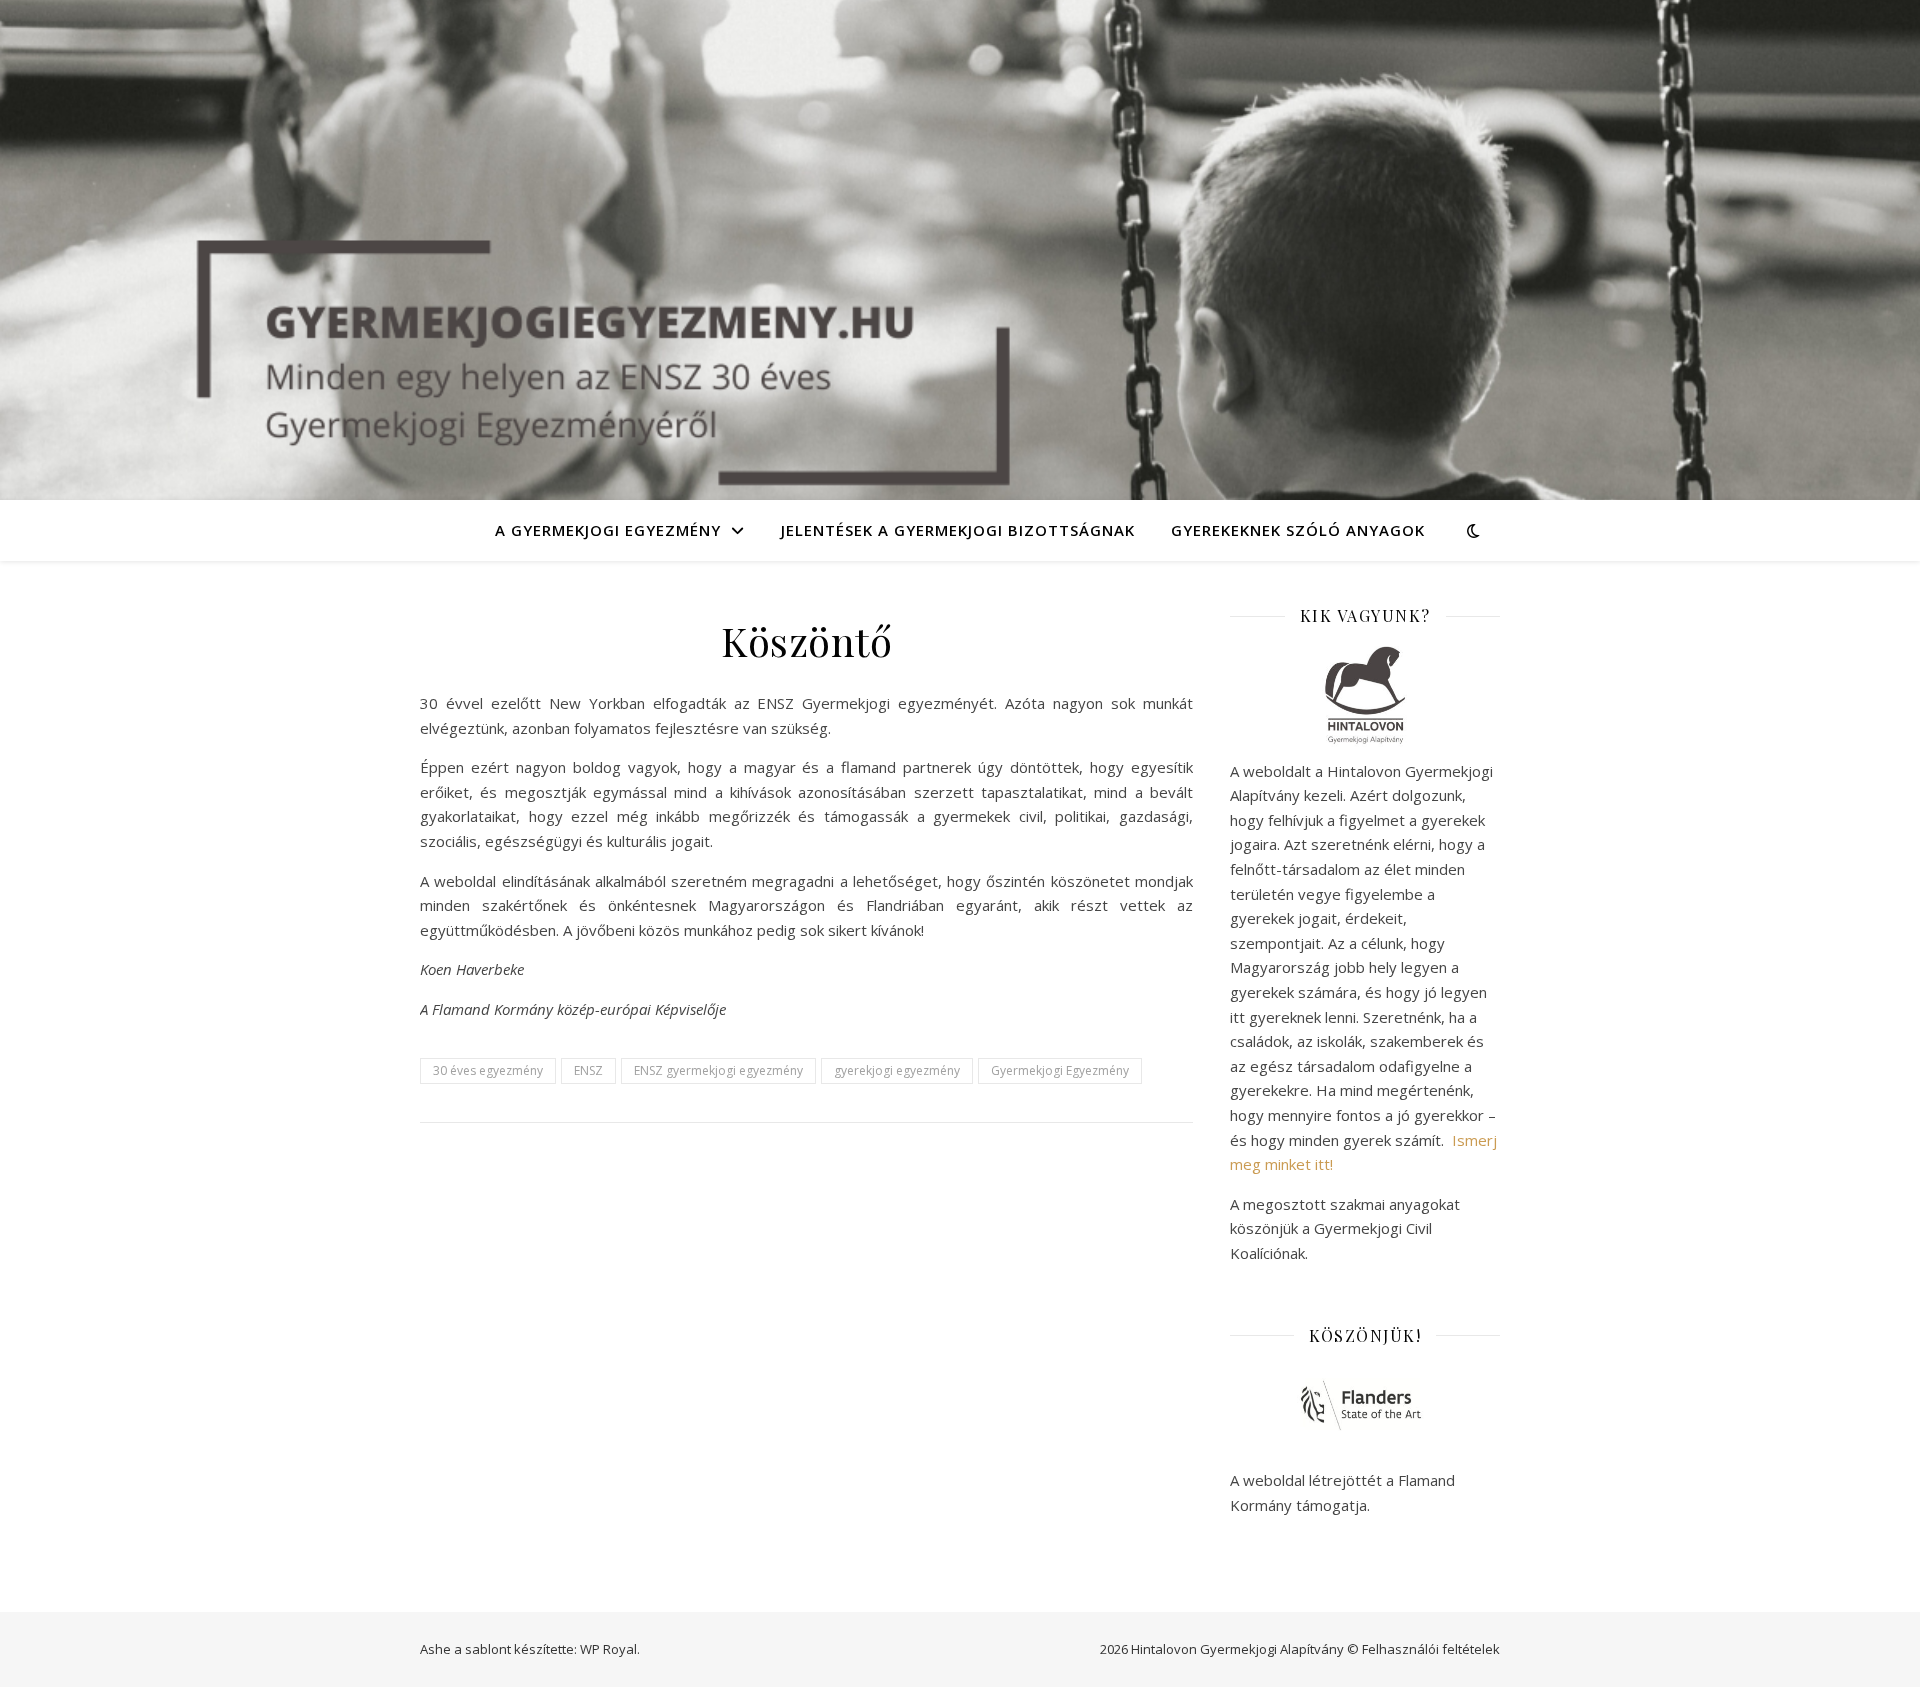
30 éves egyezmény (488, 1070)
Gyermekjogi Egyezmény (1060, 1070)
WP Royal (608, 1649)
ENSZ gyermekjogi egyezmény (718, 1070)
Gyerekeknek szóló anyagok (1298, 530)
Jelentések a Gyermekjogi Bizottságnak (958, 530)
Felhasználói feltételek (1431, 1649)
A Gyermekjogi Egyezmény (608, 530)
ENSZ (588, 1070)
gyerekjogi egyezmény (897, 1070)
